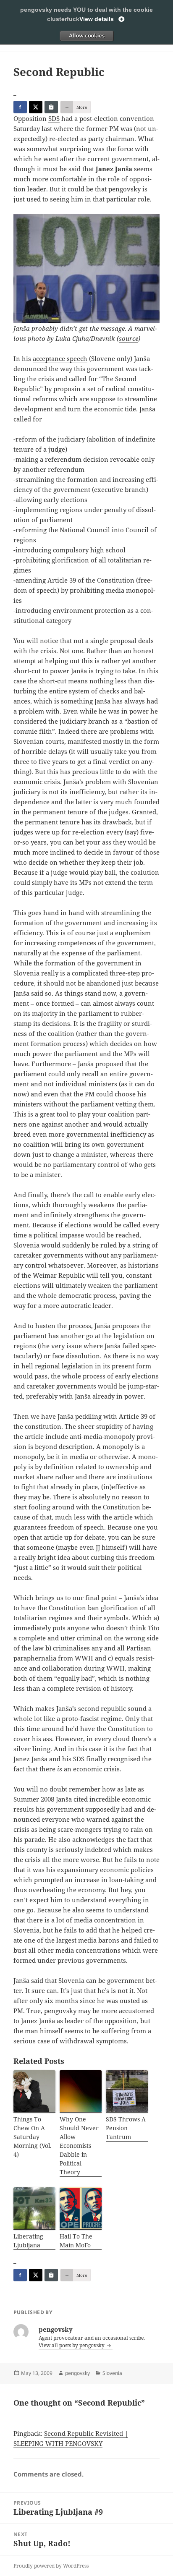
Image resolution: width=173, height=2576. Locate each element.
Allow (86, 36)
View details (97, 19)
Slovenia (112, 2373)
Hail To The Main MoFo (76, 2241)
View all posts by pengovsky (72, 2345)
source (128, 338)
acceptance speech (60, 358)
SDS (54, 118)
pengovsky (77, 2373)
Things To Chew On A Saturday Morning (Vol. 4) (33, 2137)
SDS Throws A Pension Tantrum (126, 2128)
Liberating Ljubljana (28, 2241)
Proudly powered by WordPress (51, 2566)
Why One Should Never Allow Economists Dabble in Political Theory (79, 2146)
